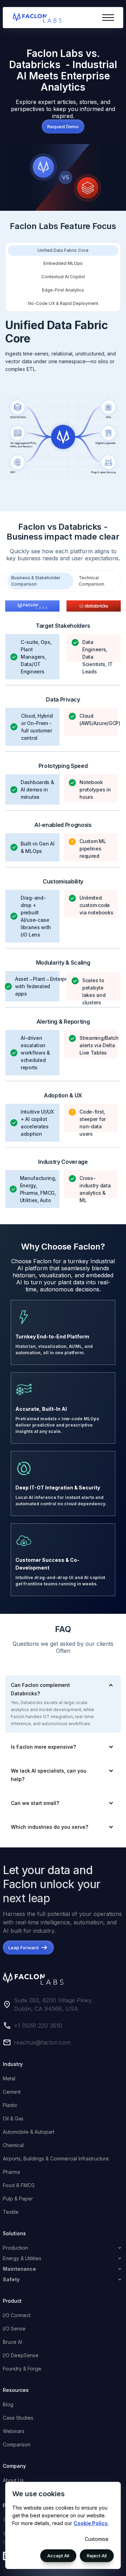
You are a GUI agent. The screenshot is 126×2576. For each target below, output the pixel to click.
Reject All (97, 2556)
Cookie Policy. (91, 2523)
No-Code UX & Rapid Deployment (63, 303)
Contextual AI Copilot (63, 277)
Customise (97, 2539)
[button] (108, 18)
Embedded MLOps (63, 263)
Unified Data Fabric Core (63, 250)
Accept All (58, 2556)
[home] (35, 18)
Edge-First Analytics (63, 290)
